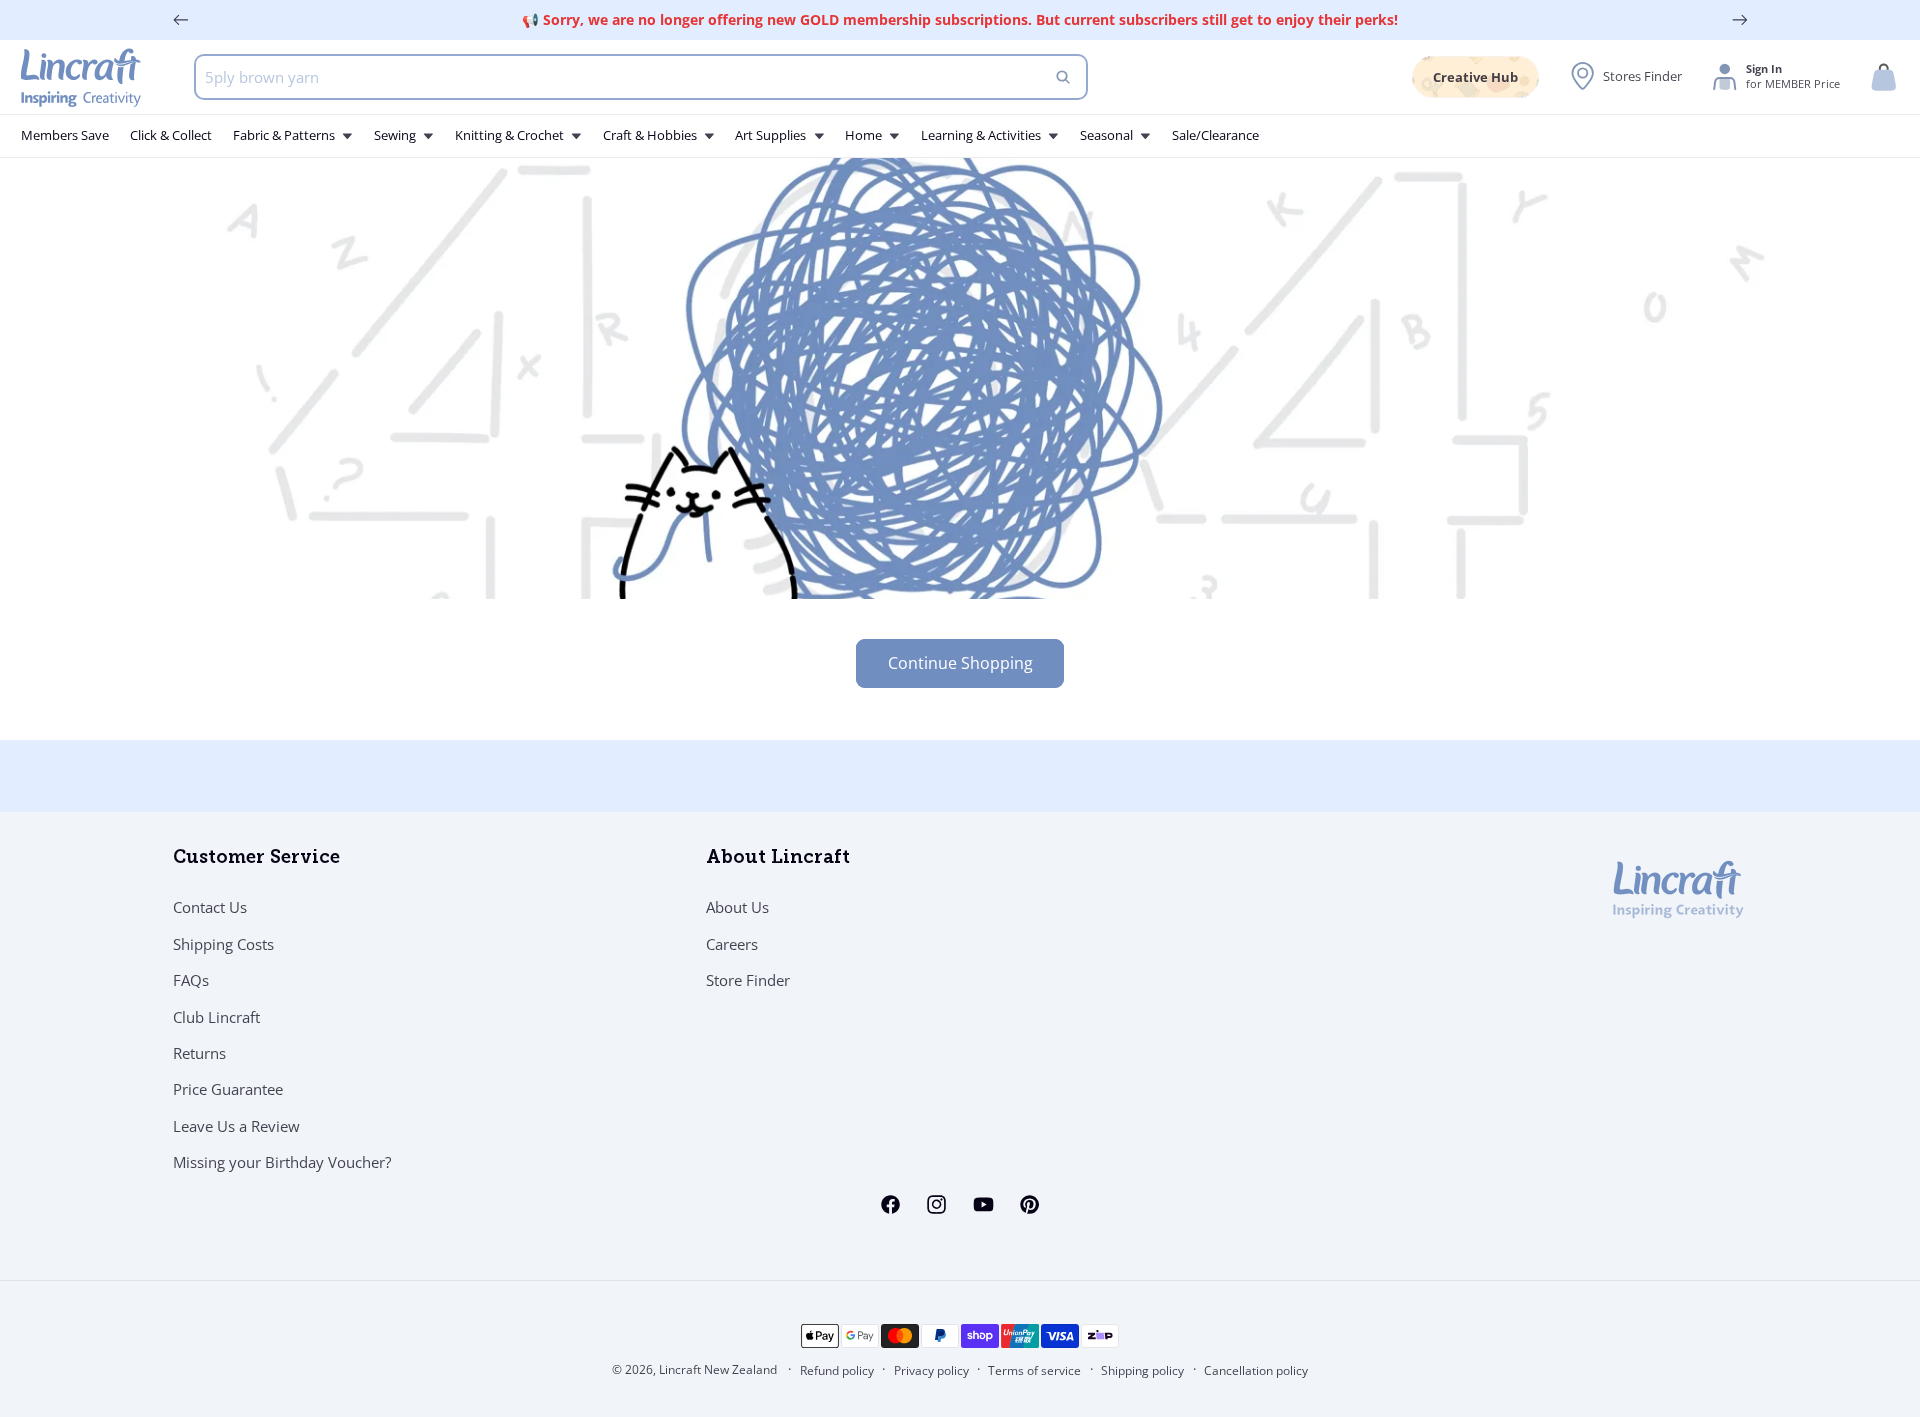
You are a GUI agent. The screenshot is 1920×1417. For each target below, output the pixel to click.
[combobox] (641, 77)
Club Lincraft (216, 1017)
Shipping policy (1142, 1370)
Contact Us (210, 908)
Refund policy (837, 1370)
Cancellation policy (1256, 1370)
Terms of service (1034, 1370)
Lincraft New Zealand (718, 1369)
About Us (737, 908)
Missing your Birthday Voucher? (282, 1163)
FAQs (191, 981)
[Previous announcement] (181, 20)
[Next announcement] (1740, 20)
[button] (1884, 77)
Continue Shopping (960, 663)
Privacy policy (931, 1370)
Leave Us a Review (236, 1126)
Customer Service (256, 859)
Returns (199, 1053)
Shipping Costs (223, 944)
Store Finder (748, 981)
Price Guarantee (228, 1090)
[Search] (1063, 77)
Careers (732, 944)
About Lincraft (778, 859)
